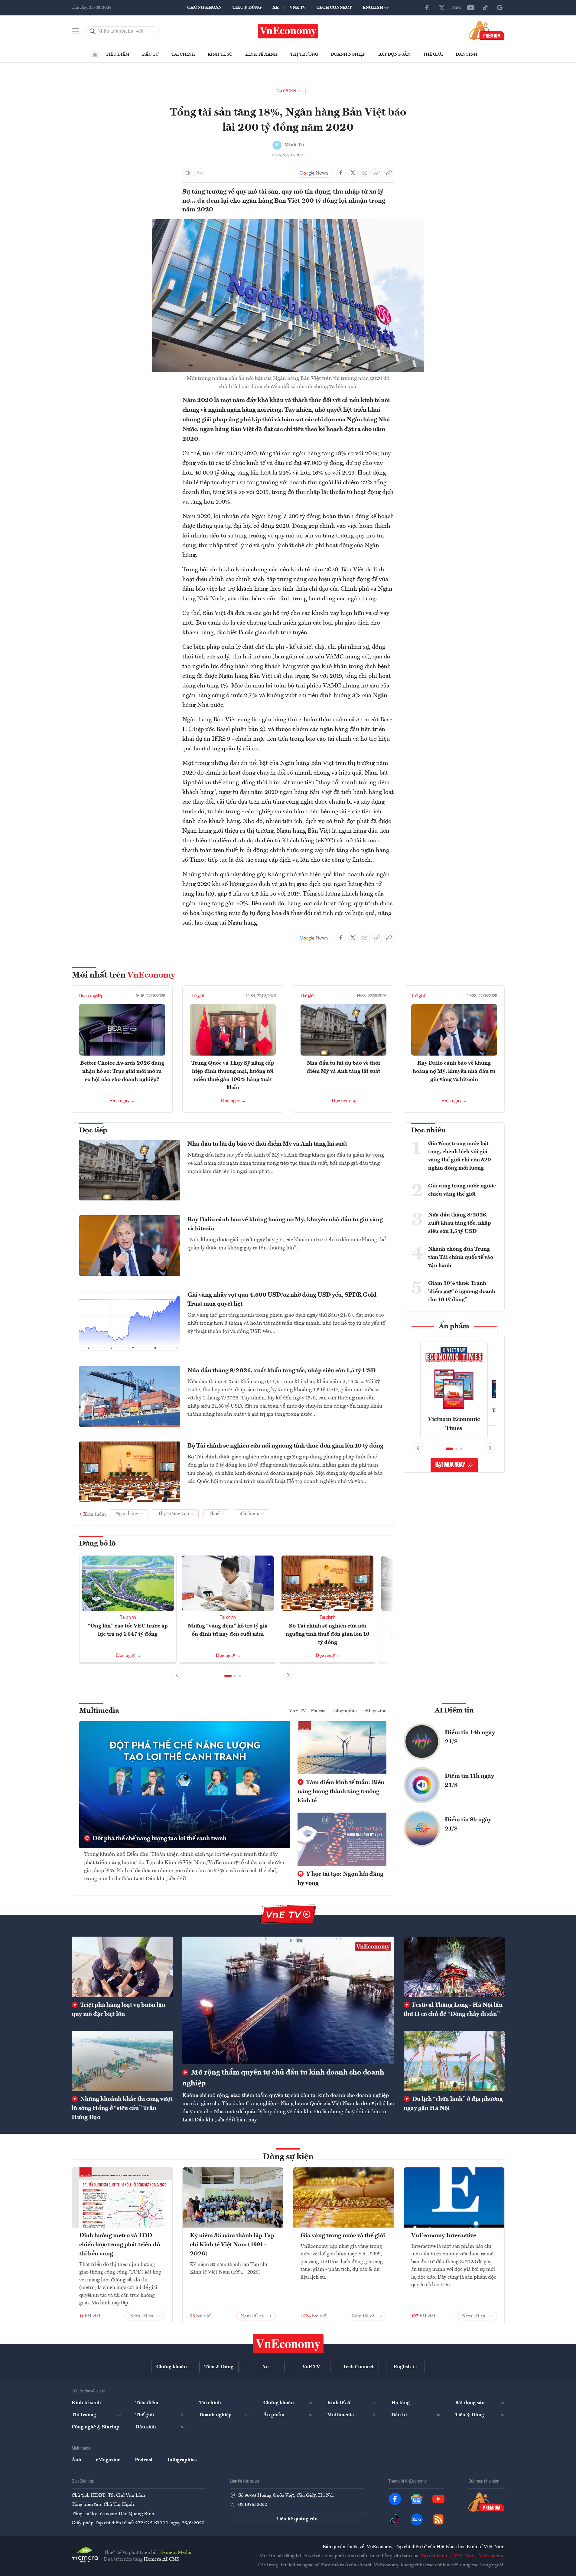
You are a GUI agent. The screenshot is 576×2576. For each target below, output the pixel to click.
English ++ (376, 8)
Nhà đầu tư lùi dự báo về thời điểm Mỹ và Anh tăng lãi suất (267, 1144)
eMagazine (375, 1711)
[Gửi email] (365, 173)
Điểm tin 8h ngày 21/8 (468, 1824)
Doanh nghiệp (348, 54)
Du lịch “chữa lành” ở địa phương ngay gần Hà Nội (453, 2104)
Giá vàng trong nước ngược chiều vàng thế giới (462, 1190)
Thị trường (304, 54)
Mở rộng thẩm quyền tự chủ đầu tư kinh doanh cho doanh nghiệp (283, 2078)
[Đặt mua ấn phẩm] (487, 30)
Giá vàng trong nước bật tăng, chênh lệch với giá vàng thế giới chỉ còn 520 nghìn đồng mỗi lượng (460, 1156)
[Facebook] (427, 8)
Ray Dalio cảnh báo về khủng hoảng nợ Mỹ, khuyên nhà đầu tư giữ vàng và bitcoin (454, 1071)
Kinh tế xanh (261, 54)
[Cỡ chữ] (199, 173)
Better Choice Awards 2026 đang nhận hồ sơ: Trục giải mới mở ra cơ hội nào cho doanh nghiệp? (122, 1071)
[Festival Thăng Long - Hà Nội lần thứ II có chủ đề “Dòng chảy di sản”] (454, 1967)
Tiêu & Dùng (247, 8)
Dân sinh (467, 54)
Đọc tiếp (93, 1131)
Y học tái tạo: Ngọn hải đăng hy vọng (340, 1879)
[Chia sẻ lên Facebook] (341, 173)
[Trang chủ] (95, 55)
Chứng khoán (204, 8)
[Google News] (500, 8)
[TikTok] (485, 8)
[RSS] (438, 2519)
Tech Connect (334, 8)
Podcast (319, 1711)
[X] (442, 8)
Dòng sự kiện (288, 2157)
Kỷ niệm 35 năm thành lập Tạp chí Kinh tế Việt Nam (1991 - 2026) (232, 2245)
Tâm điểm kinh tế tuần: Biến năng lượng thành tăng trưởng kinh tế (341, 1792)
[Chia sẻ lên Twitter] (353, 173)
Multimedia (99, 1711)
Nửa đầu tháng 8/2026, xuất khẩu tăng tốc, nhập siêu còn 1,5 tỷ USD (281, 1371)
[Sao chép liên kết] (377, 173)
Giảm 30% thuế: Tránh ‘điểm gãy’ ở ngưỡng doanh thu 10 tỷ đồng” (462, 1291)
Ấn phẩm (454, 1327)
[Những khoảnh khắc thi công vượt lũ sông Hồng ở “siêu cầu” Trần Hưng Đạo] (122, 2061)
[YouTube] (471, 8)
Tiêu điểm (118, 54)
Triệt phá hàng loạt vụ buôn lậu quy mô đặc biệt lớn (119, 2010)
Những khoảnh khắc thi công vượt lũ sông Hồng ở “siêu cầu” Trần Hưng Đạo (122, 2108)
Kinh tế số (220, 54)
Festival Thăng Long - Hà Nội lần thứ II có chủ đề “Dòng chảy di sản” (453, 2010)
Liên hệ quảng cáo (297, 2519)
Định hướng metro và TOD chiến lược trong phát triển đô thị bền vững (120, 2245)
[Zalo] (456, 8)
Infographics (345, 1711)
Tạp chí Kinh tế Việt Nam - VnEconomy (462, 2556)
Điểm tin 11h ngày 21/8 (469, 1781)
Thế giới (433, 54)
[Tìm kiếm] (93, 31)
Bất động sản (394, 54)
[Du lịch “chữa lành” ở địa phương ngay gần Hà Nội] (454, 2061)
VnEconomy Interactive (444, 2236)
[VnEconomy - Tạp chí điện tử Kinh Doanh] (288, 2344)
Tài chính (183, 54)
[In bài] (187, 173)
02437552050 (253, 2505)
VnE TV (298, 8)
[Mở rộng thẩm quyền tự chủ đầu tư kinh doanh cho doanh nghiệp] (288, 2000)
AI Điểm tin (454, 1711)
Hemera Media (175, 2553)
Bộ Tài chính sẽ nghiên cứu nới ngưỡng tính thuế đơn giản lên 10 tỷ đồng (285, 1446)
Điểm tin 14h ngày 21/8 (470, 1737)
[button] (228, 1676)
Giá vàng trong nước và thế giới (343, 2236)
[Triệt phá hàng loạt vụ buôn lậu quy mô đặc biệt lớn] (122, 1967)
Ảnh (76, 2460)
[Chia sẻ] (389, 173)
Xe (276, 8)
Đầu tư (150, 54)
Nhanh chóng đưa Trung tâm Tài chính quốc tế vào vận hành (461, 1257)
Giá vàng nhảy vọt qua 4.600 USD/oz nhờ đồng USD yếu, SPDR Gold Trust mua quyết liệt (282, 1300)
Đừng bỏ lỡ (98, 1544)
